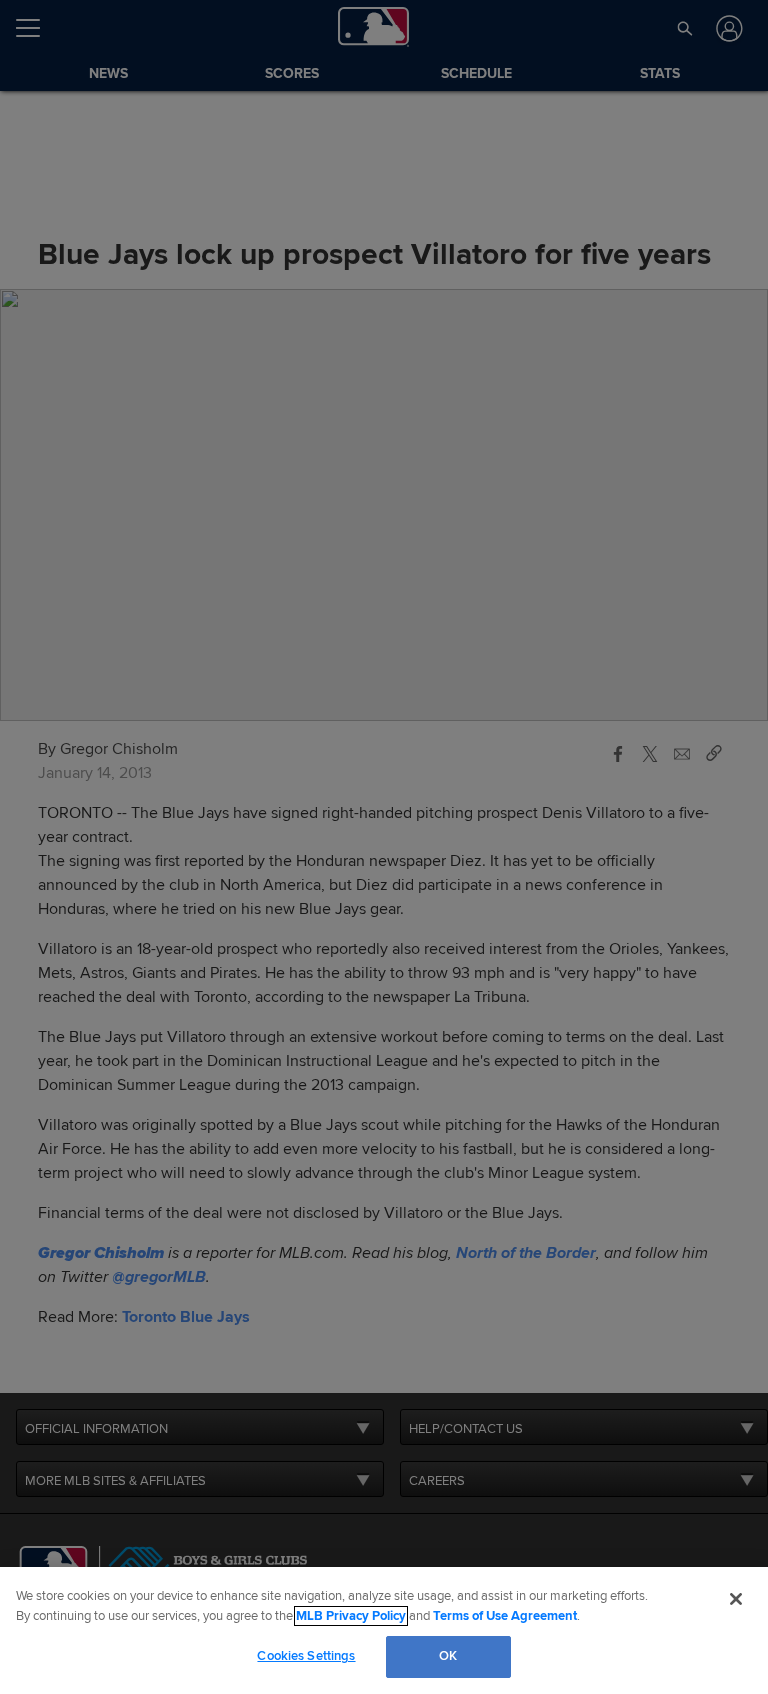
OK (448, 1656)
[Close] (736, 1599)
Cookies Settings (306, 1656)
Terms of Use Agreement (505, 1616)
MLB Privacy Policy (351, 1616)
